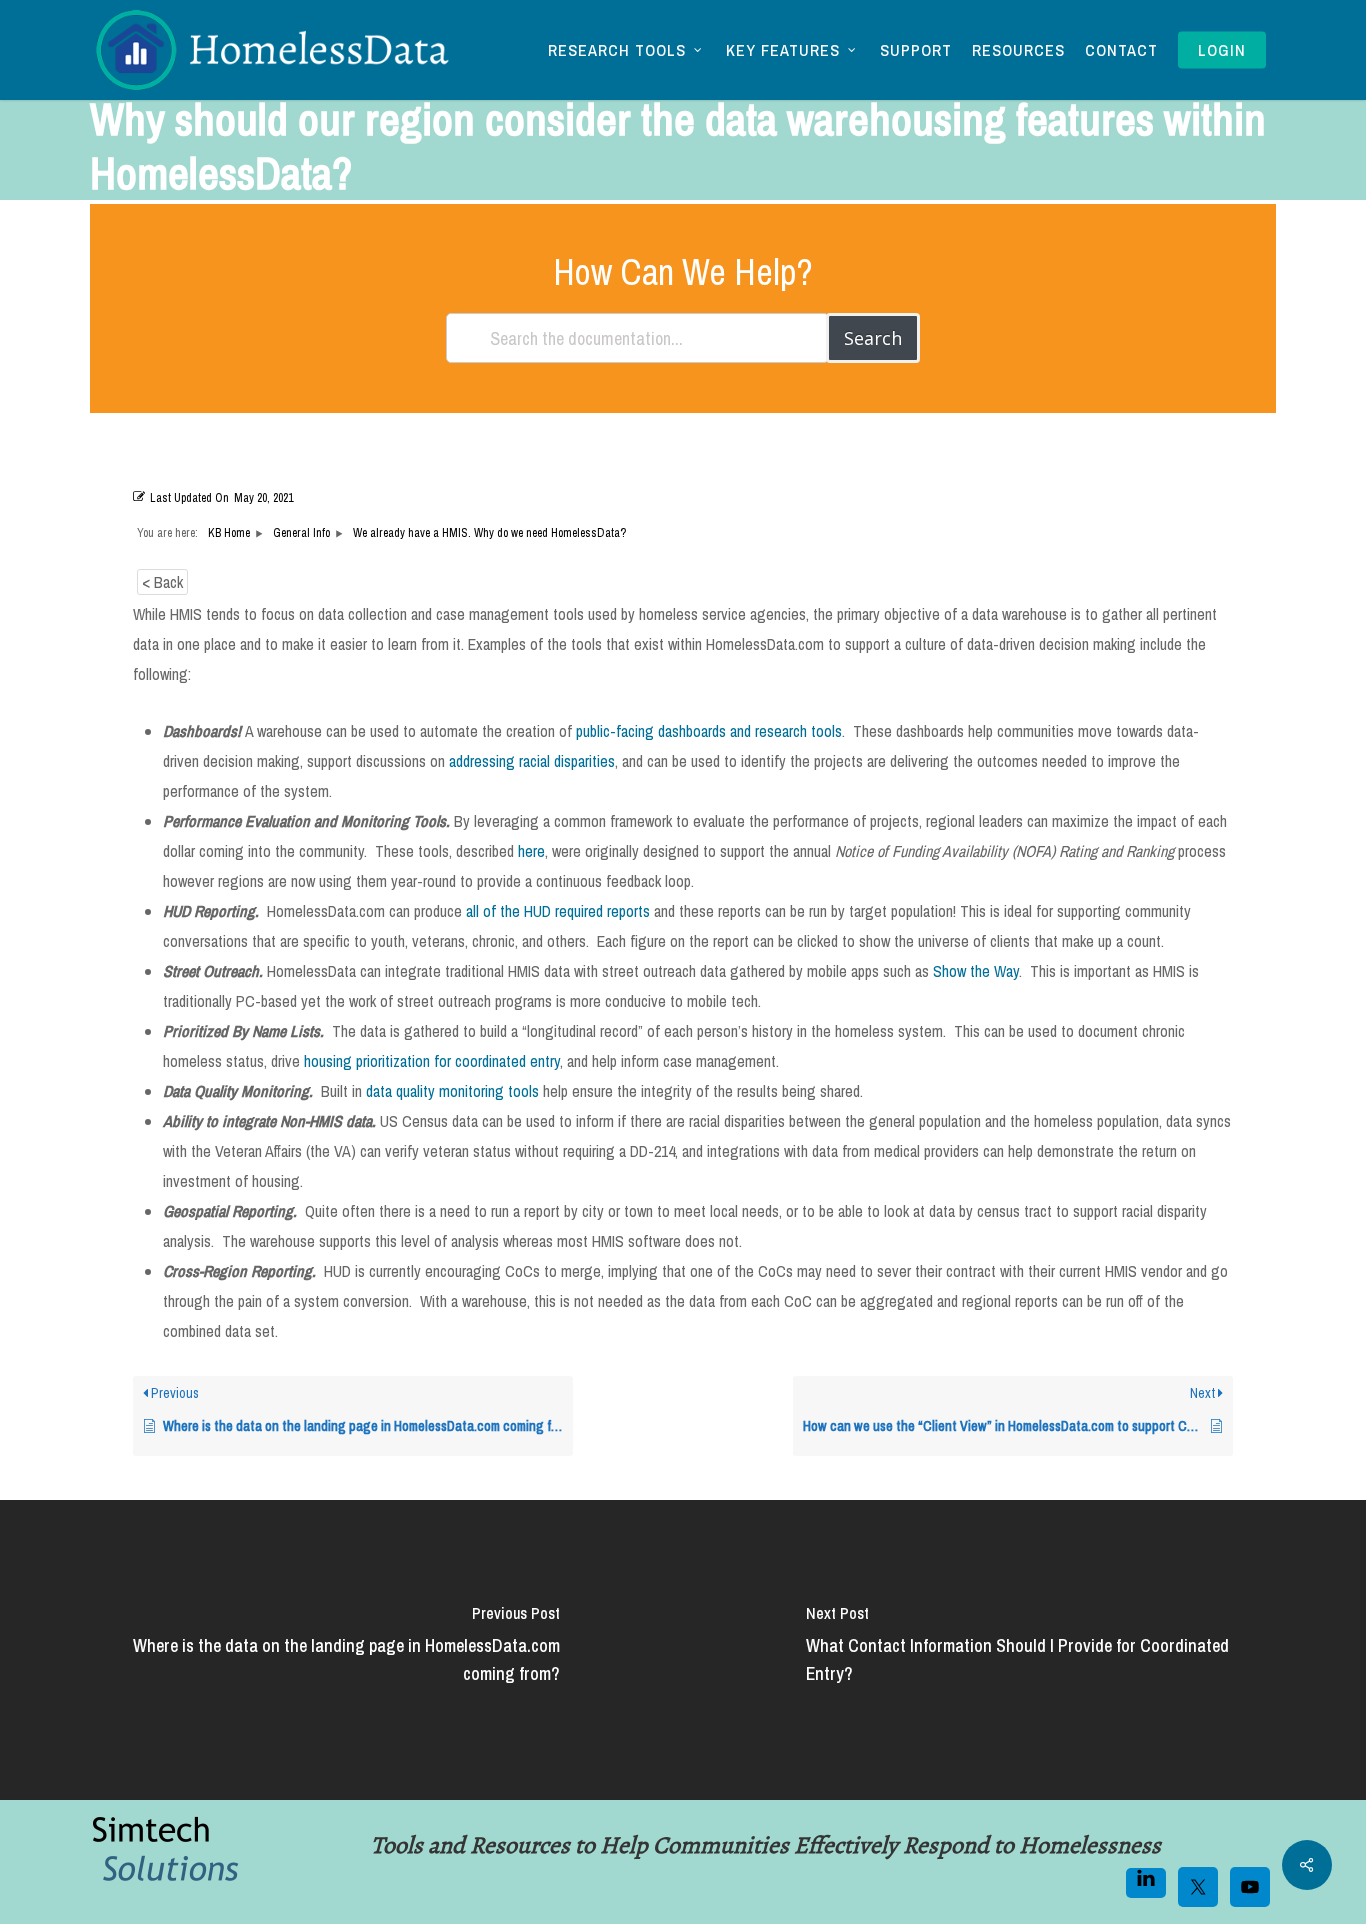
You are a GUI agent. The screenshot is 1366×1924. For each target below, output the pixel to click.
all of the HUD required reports (558, 911)
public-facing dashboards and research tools (709, 731)
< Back (162, 582)
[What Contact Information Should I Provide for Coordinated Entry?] (1024, 1650)
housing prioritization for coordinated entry (432, 1061)
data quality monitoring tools (452, 1091)
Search (873, 338)
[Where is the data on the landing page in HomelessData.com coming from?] (341, 1650)
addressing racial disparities (532, 761)
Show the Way (976, 971)
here (531, 851)
